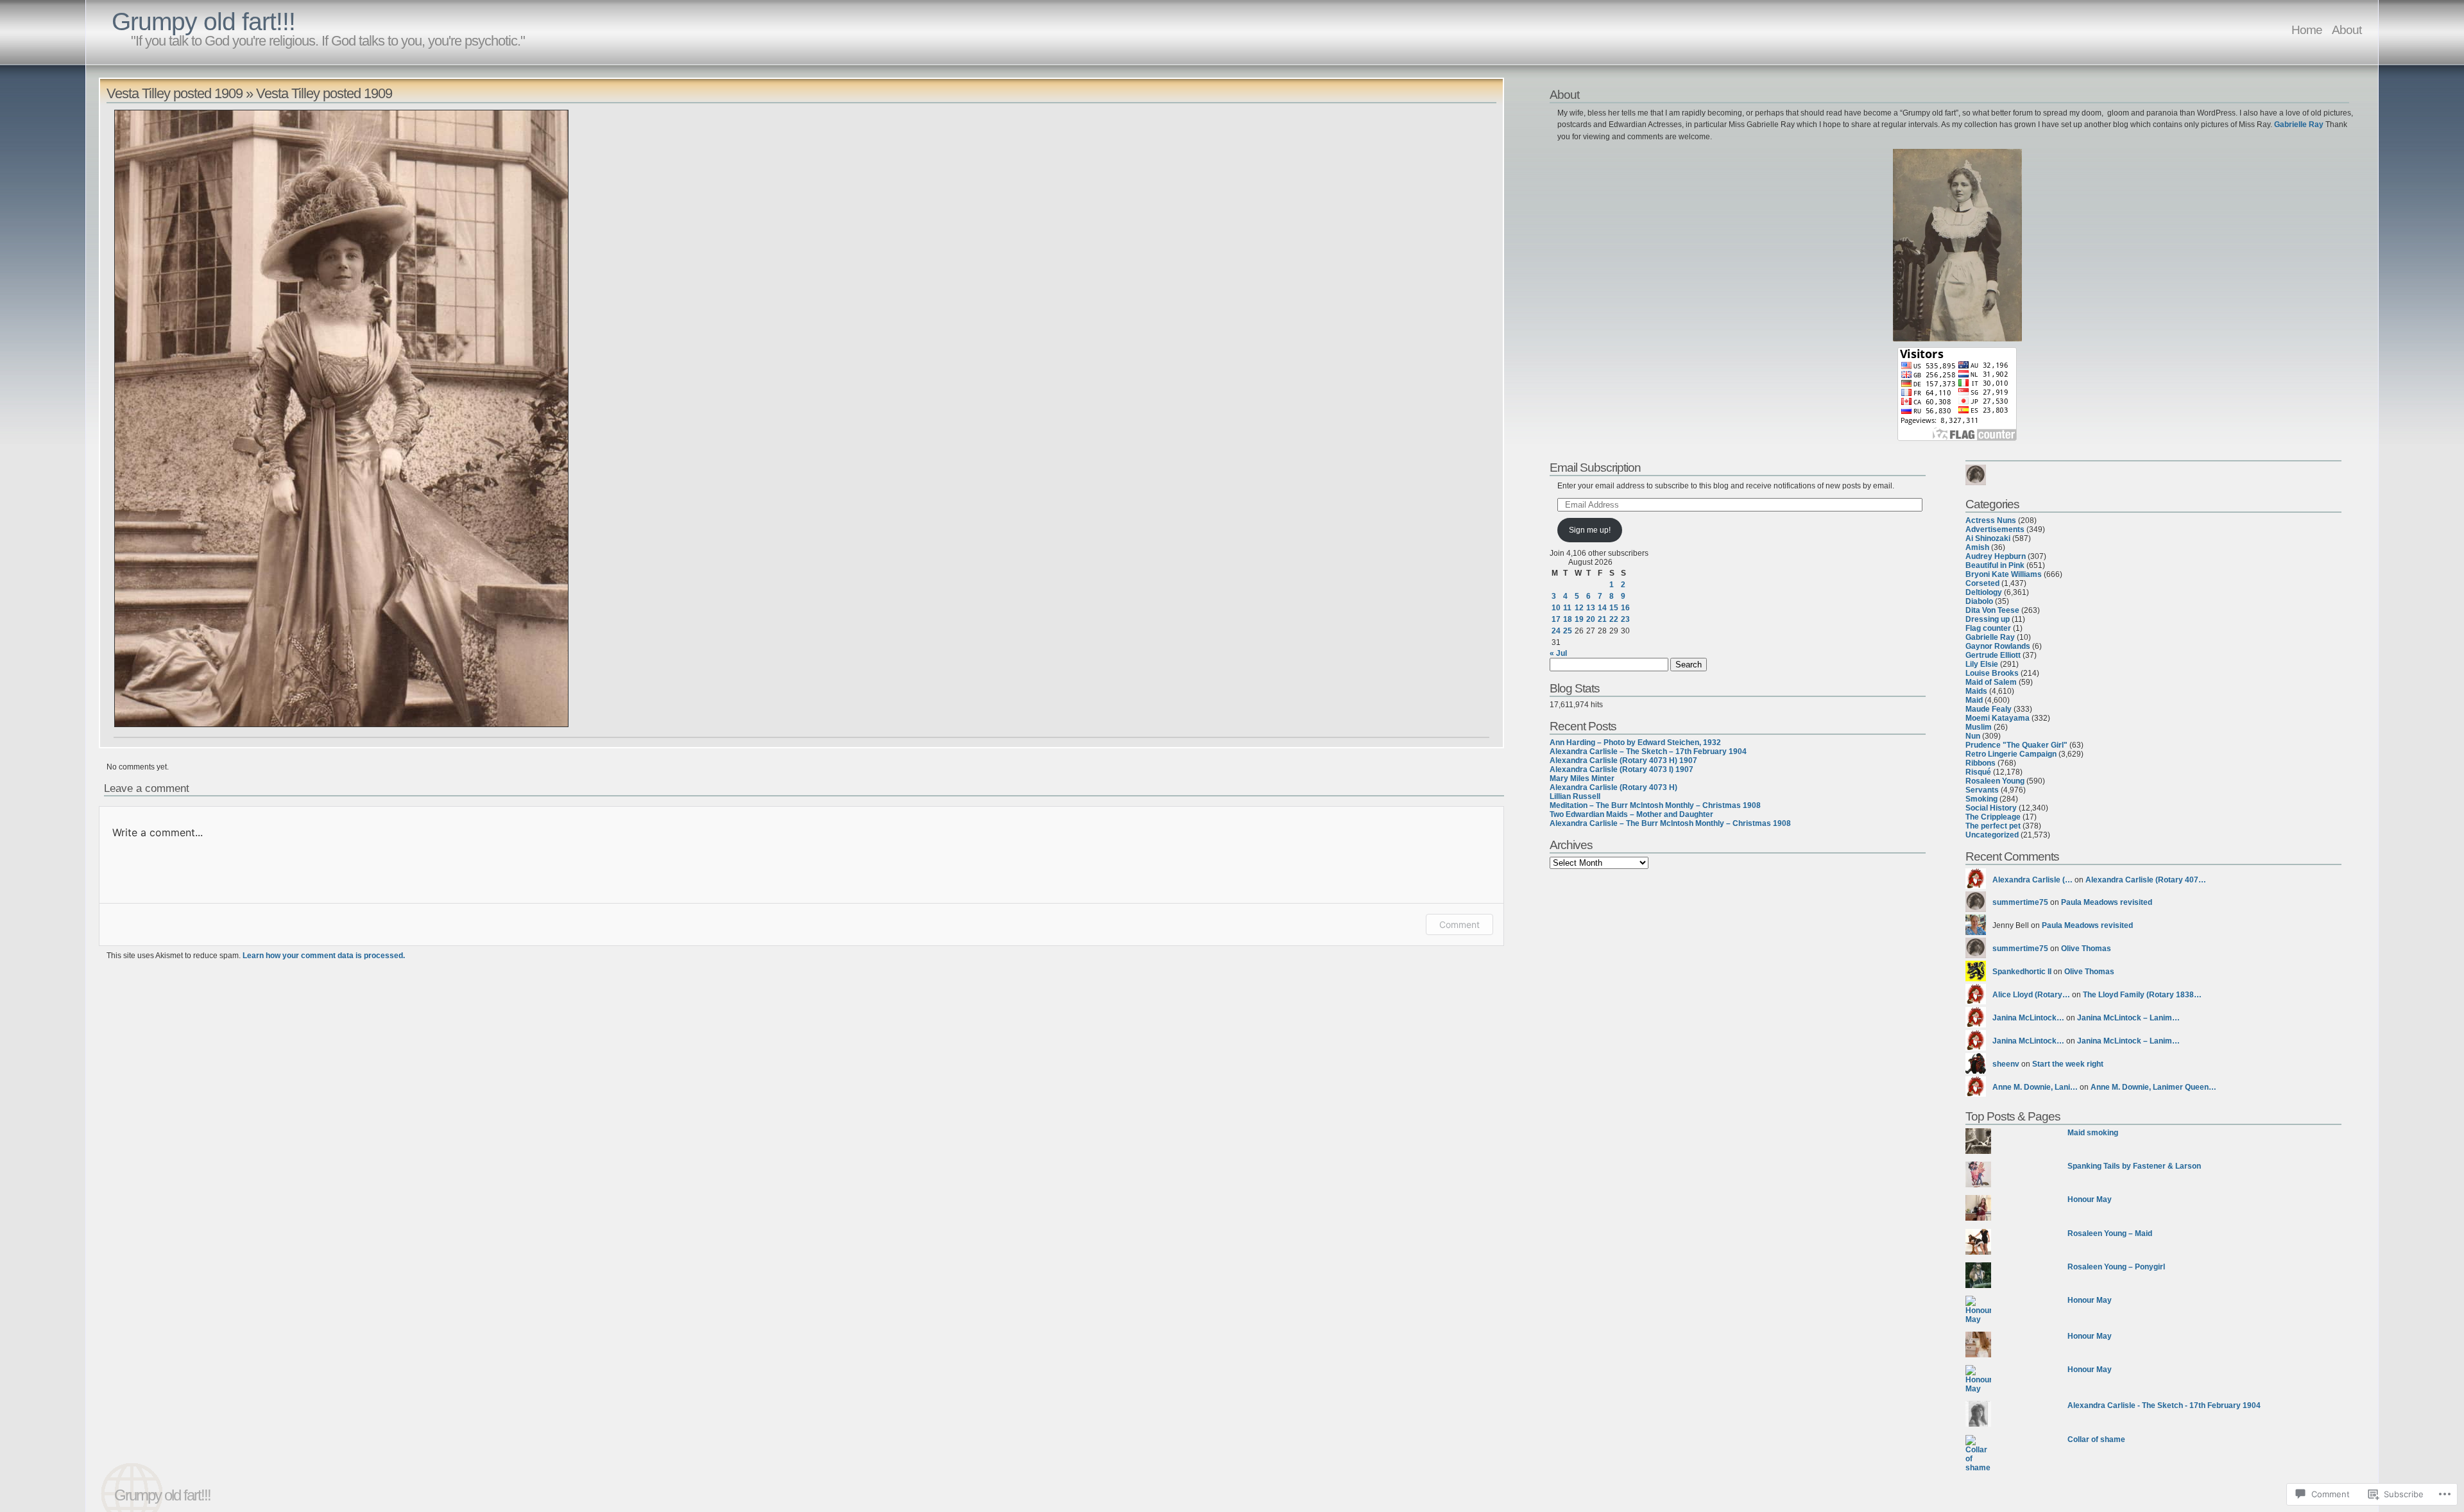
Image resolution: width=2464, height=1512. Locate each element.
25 (1568, 631)
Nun (1973, 736)
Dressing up (1988, 619)
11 (1567, 608)
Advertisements (1995, 529)
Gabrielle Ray (2299, 125)
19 (1579, 619)
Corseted (1982, 583)
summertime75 (2020, 902)
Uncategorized (1992, 835)
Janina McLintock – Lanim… (2128, 1018)
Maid (1974, 700)
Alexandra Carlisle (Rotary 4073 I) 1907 (1621, 769)
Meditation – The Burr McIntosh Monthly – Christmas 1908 (1655, 805)
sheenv (2006, 1064)
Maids (1976, 691)
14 (1602, 608)
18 (1568, 619)
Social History (1991, 808)
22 (1614, 619)
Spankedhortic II (2022, 972)
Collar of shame (2096, 1439)
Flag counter (1988, 628)
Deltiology (1984, 592)
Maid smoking (2093, 1133)
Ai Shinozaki (1988, 538)
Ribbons (1981, 763)
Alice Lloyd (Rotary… (2031, 995)
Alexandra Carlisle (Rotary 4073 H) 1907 (1623, 760)
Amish (1977, 547)
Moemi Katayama (1998, 718)
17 (1556, 619)
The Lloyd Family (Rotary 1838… (2142, 995)
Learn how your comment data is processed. (324, 956)
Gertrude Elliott (1993, 655)
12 (1579, 608)
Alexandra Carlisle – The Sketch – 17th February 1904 (1648, 752)
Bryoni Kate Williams (2004, 574)
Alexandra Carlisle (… (2032, 880)
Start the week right (2068, 1064)
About (2347, 30)
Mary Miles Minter (1582, 778)
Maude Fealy (1989, 709)
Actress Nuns (1991, 520)
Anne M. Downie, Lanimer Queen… (2153, 1087)
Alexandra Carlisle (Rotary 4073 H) (1613, 787)
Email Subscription (1595, 467)
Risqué (1978, 772)
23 (1625, 619)
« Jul (1558, 653)
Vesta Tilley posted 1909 (175, 93)
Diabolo (1979, 601)
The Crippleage (1993, 817)
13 (1591, 608)
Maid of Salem (1991, 682)
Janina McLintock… (2028, 1018)
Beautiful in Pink (1995, 565)
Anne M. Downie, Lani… (2035, 1087)
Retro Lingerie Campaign (2011, 754)
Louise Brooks (1992, 673)
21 (1602, 619)
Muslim (1979, 727)
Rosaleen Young (1995, 781)
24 (1556, 631)
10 (1556, 608)
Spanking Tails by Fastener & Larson (2134, 1166)
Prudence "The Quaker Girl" (2016, 745)
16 (1625, 608)
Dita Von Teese (1992, 610)
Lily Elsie (1982, 664)
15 (1614, 608)
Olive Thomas (2086, 949)
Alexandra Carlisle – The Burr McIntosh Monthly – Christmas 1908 (1670, 823)
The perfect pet (1993, 826)
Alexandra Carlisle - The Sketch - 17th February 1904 (2164, 1405)
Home (2307, 30)
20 (1591, 619)
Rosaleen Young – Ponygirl (2116, 1267)
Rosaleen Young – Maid (2110, 1233)
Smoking (1981, 799)
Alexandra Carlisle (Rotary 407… (2146, 880)
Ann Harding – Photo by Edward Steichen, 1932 (1635, 743)
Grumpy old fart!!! (203, 21)
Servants (1982, 790)
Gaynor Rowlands (1998, 646)
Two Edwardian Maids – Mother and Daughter (1631, 814)
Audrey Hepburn (1996, 556)
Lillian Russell (1575, 796)
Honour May (2090, 1199)
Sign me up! (1590, 530)
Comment (1459, 924)
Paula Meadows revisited (2107, 902)
